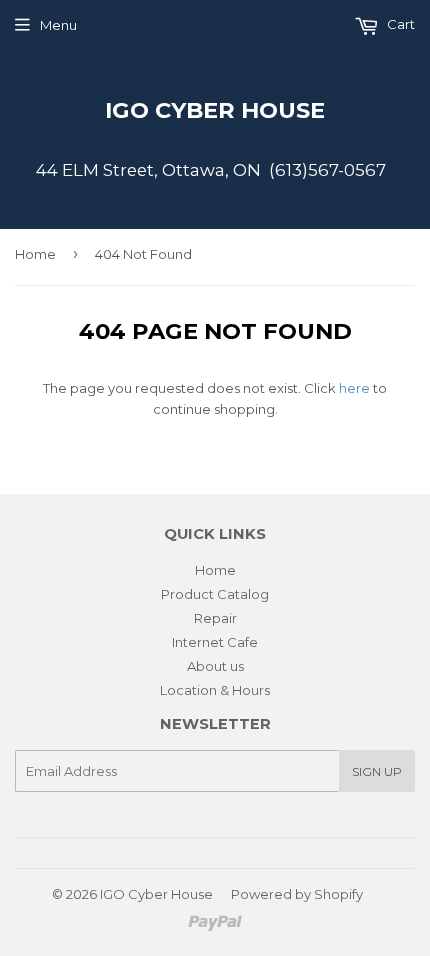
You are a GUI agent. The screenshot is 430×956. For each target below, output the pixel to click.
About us (215, 666)
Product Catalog (215, 594)
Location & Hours (215, 690)
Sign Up (377, 771)
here (354, 388)
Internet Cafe (215, 642)
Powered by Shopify (297, 894)
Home (35, 254)
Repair (215, 618)
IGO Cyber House (215, 110)
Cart (399, 24)
